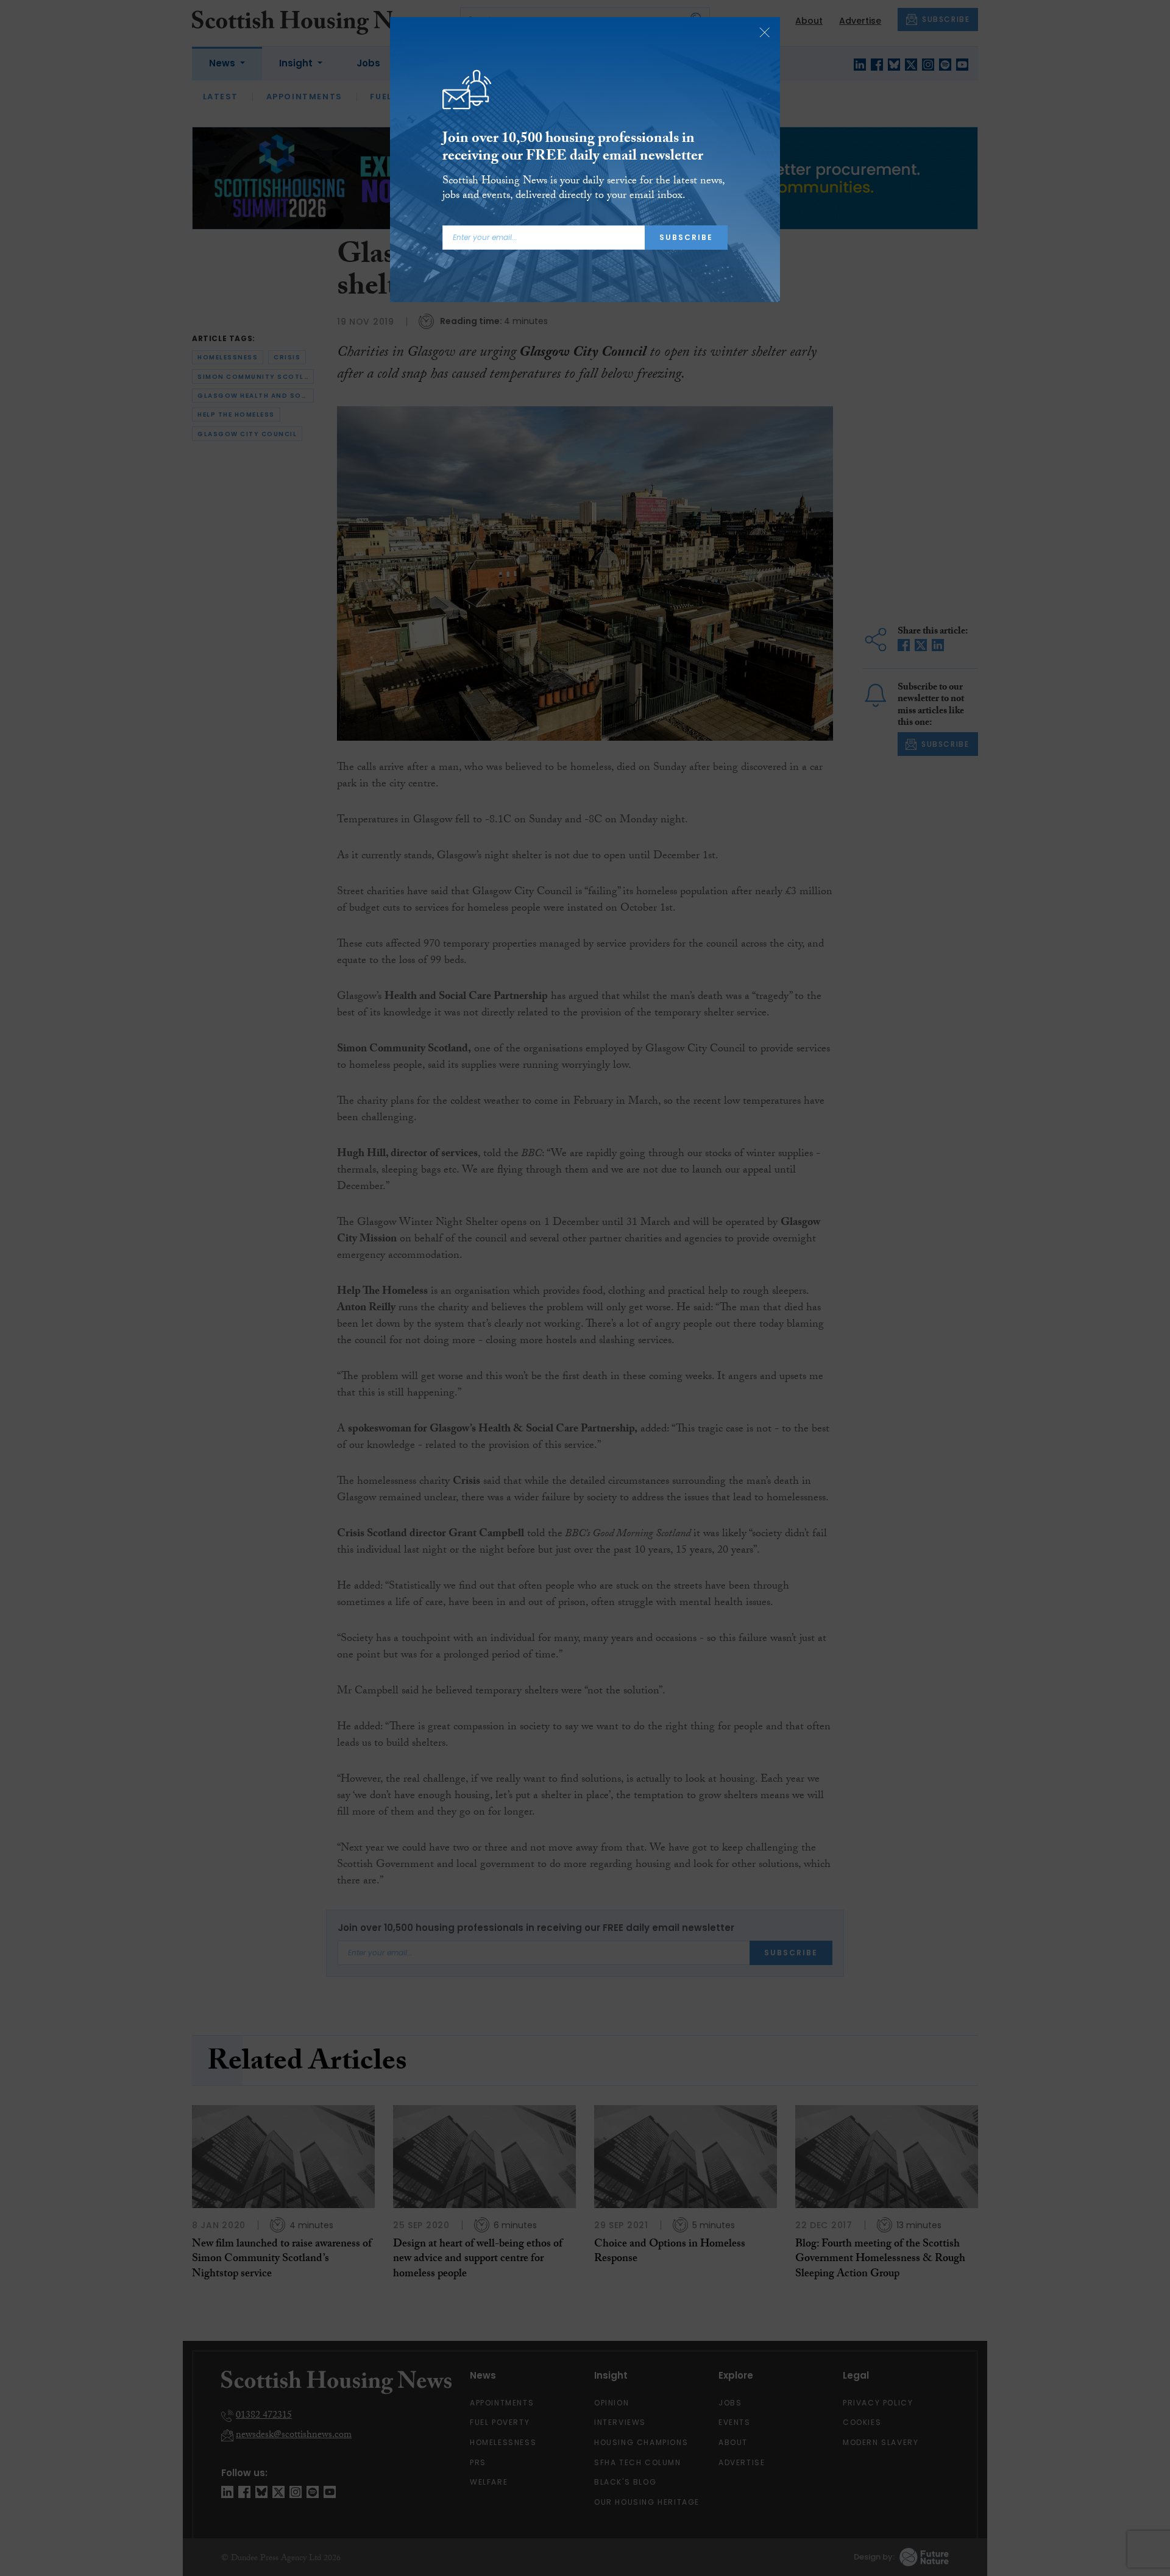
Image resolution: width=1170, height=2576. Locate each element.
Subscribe (686, 237)
